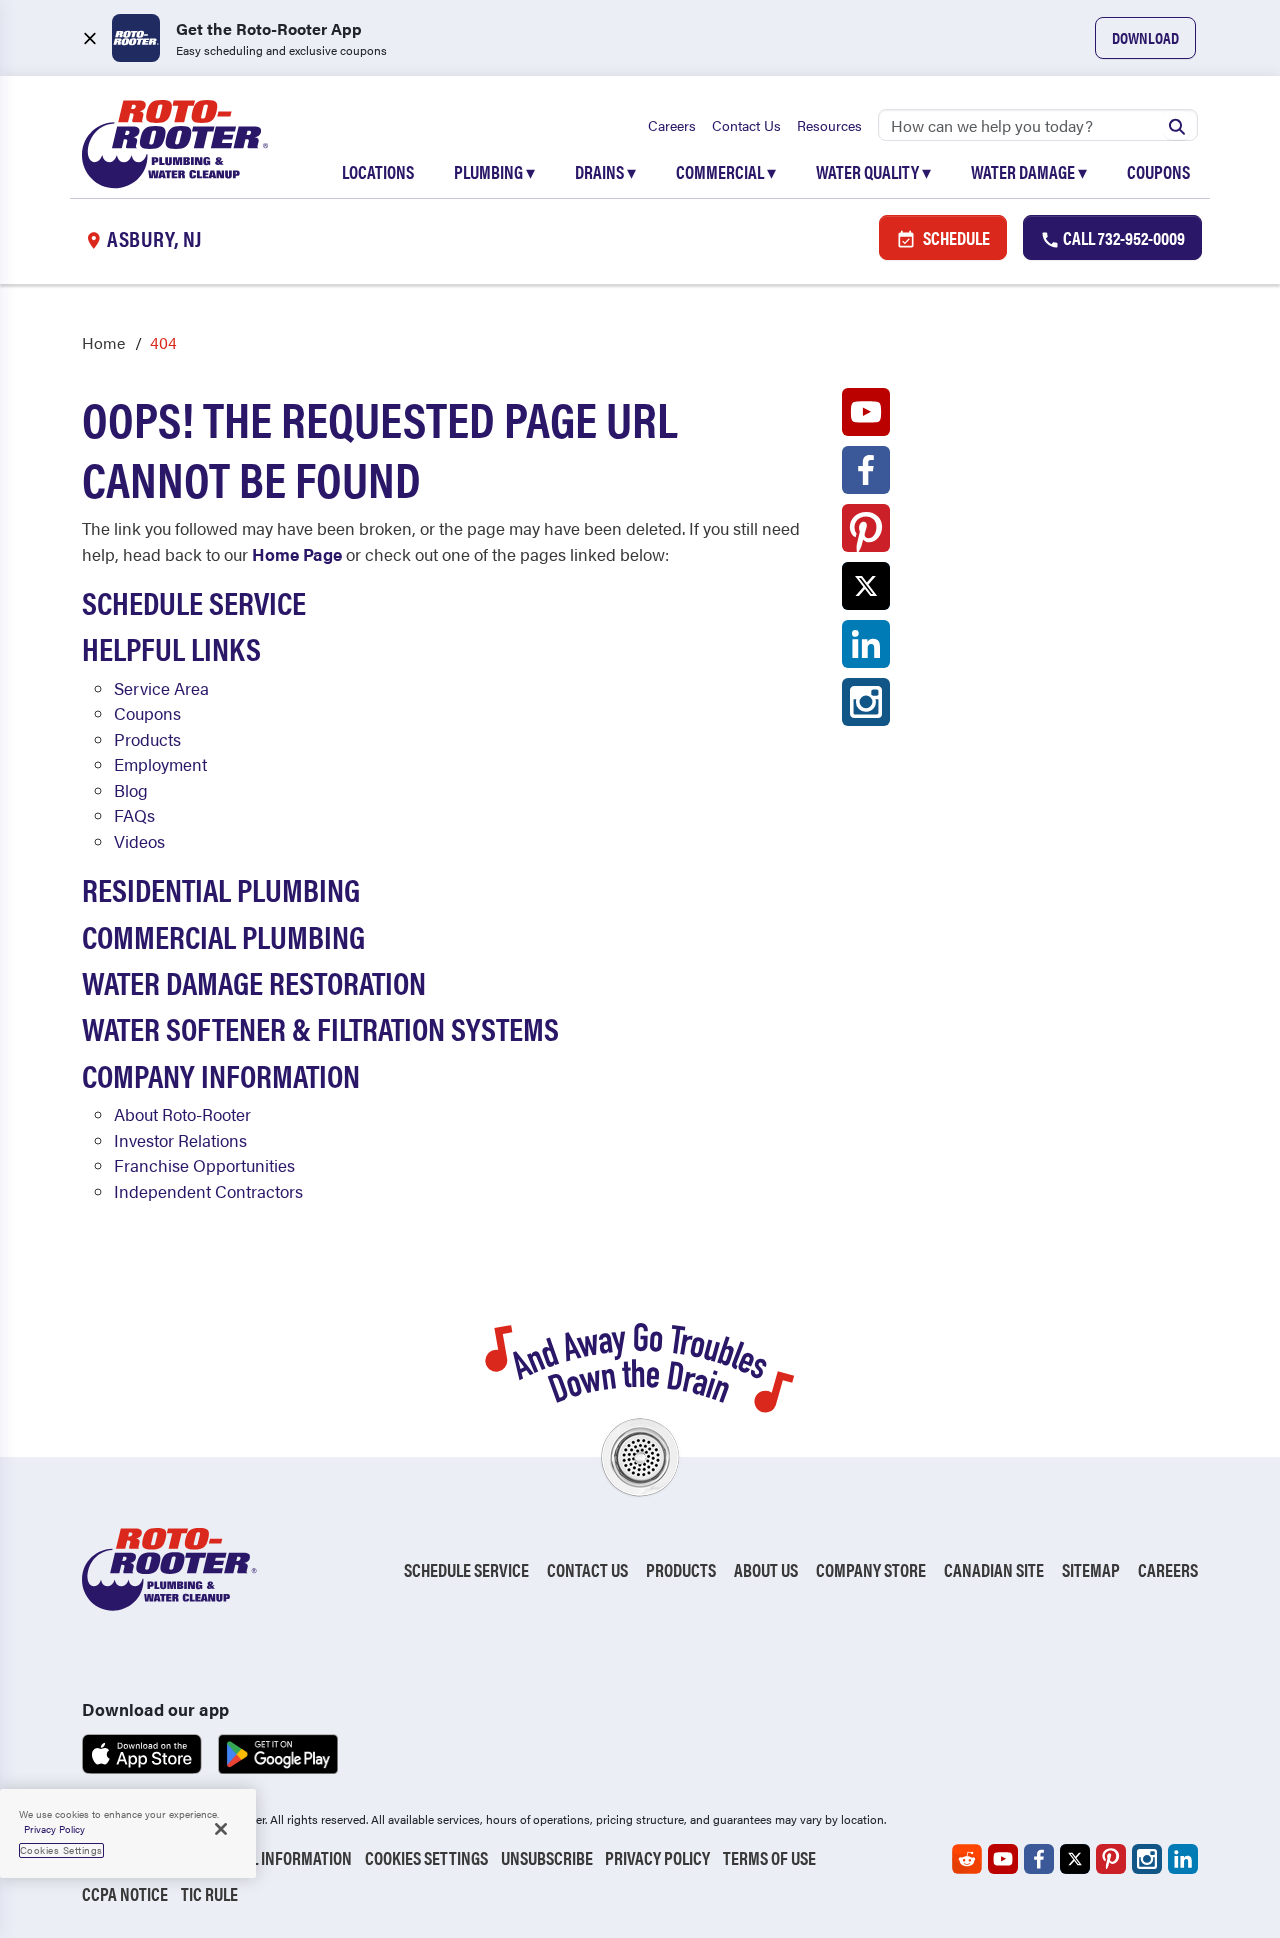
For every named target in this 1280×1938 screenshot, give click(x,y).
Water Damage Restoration (254, 981)
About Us (766, 1569)
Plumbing (494, 171)
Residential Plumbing (221, 888)
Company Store (871, 1569)
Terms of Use (769, 1857)
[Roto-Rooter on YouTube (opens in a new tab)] (866, 417)
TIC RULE (209, 1893)
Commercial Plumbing (223, 935)
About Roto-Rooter (182, 1114)
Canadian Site (994, 1569)
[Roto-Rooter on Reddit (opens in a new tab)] (967, 1859)
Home (103, 342)
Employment (160, 764)
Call (1122, 237)
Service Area (161, 688)
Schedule (955, 237)
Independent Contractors (208, 1191)
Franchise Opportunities (204, 1165)
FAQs (134, 815)
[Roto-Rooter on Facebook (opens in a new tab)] (866, 475)
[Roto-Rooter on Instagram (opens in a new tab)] (866, 707)
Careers (672, 125)
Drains (605, 171)
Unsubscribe (547, 1857)
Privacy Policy (657, 1857)
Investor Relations (180, 1140)
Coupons (1158, 171)
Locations (378, 171)
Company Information (221, 1074)
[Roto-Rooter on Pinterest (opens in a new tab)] (866, 533)
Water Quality (873, 171)
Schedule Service (194, 601)
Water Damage (1029, 171)
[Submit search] (1177, 125)
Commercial (726, 171)
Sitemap (1091, 1569)
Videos (139, 841)
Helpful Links (171, 647)
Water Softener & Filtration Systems (320, 1027)
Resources (829, 125)
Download (1145, 37)
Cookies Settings (426, 1857)
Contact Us (746, 125)
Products (147, 739)
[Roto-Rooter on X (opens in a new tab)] (866, 591)
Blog (131, 790)
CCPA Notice (125, 1893)
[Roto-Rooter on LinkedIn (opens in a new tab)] (866, 649)
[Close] (221, 1829)
